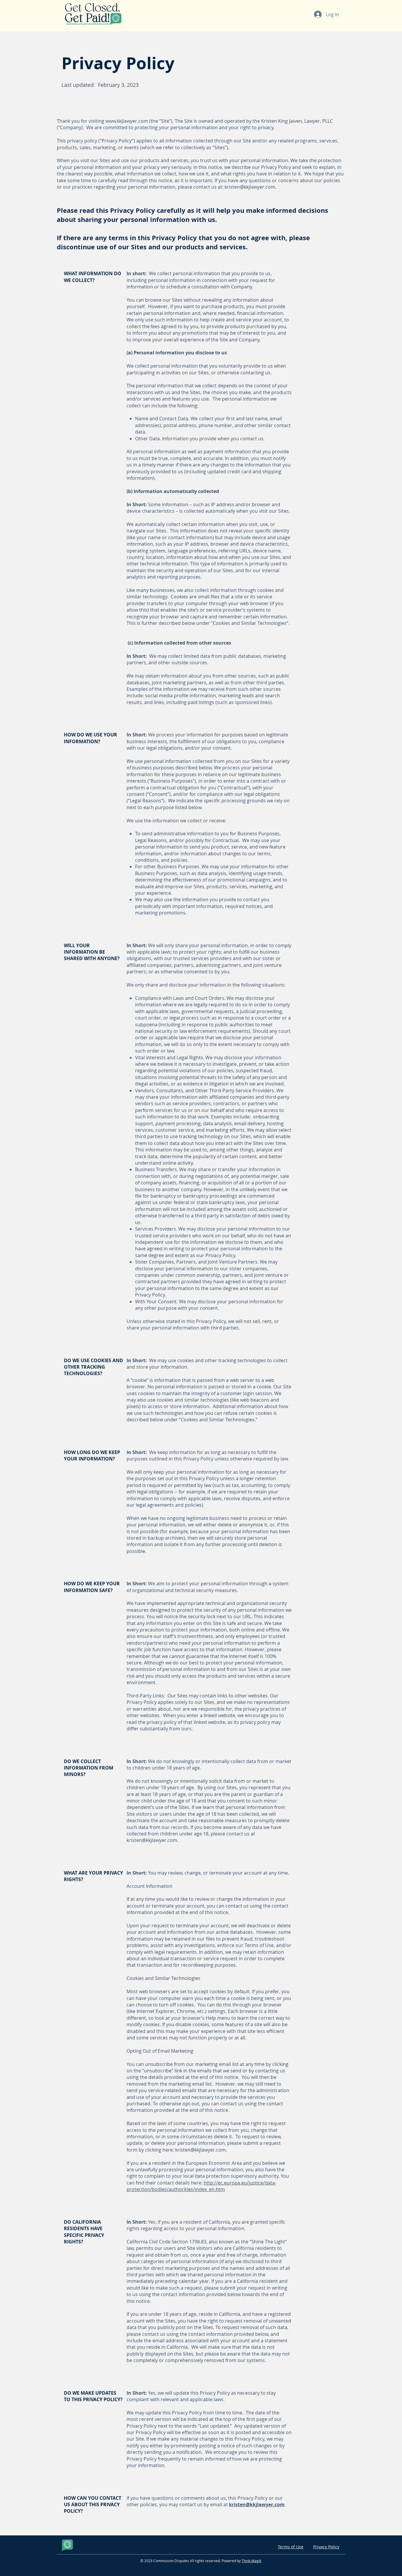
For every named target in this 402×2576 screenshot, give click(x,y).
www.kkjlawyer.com (127, 121)
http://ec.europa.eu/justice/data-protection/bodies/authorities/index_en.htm (201, 2186)
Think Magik (251, 2561)
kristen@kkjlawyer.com (250, 187)
